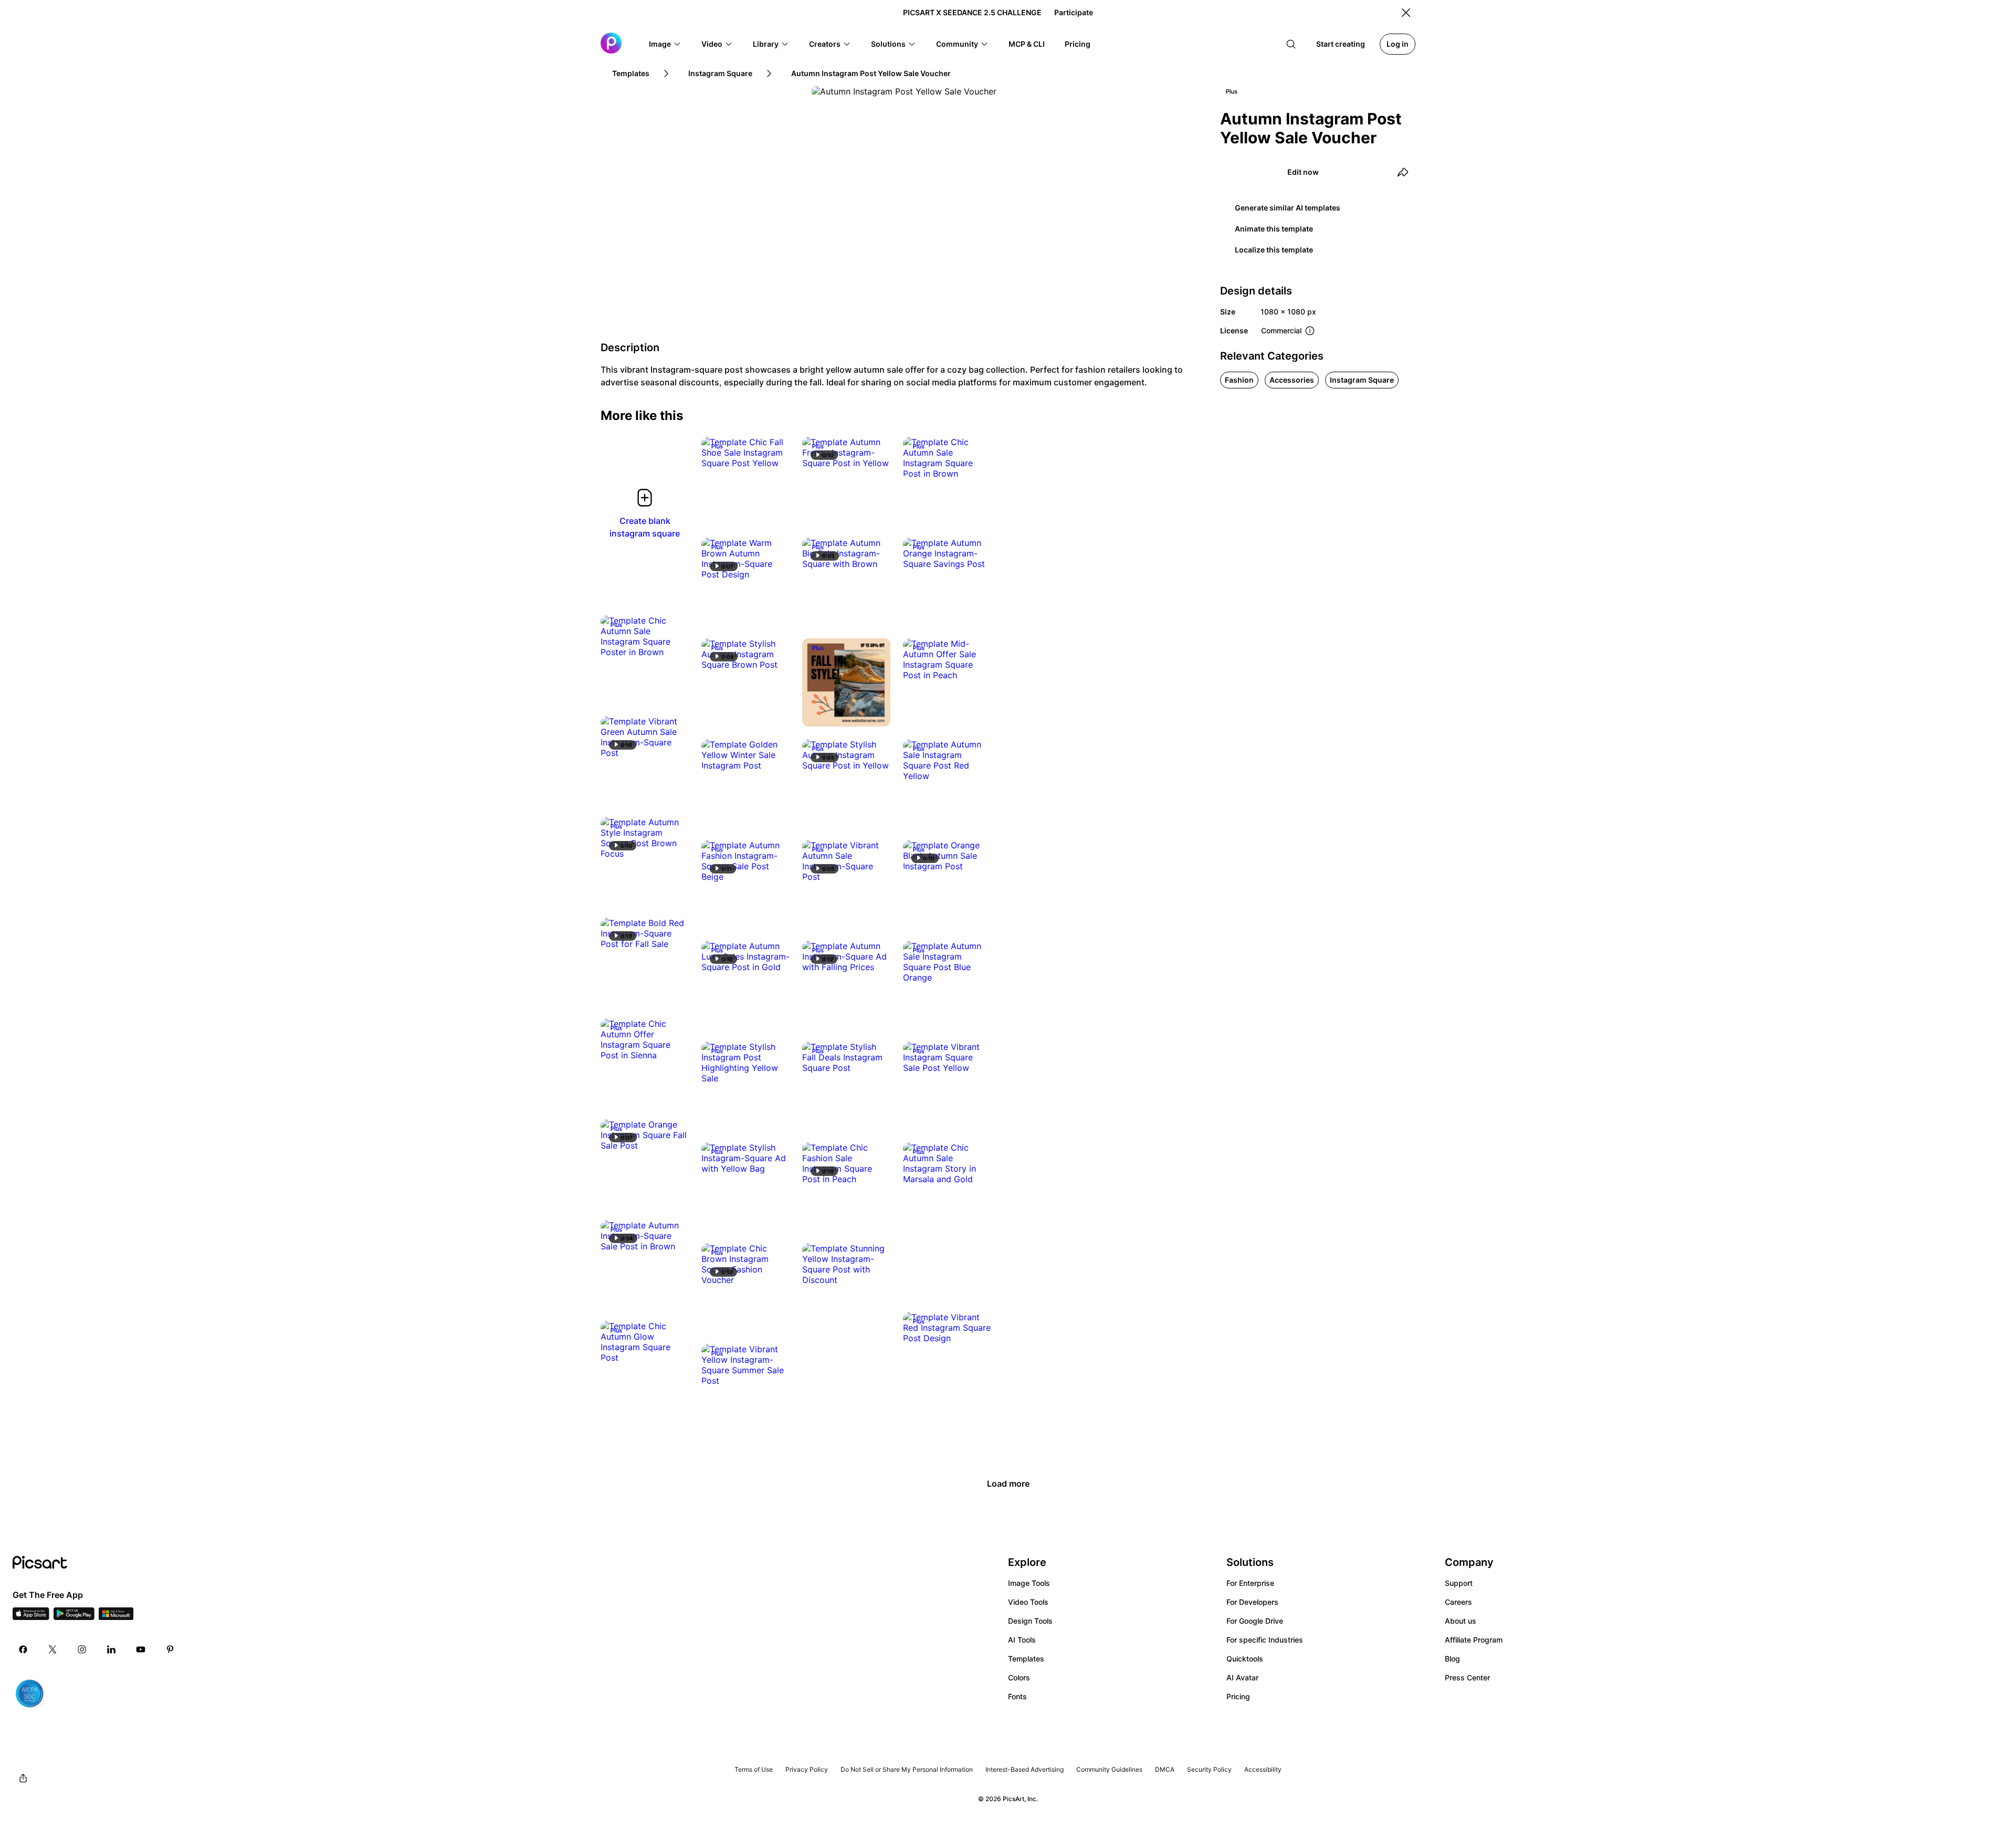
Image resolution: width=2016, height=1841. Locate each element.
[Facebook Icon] (23, 1649)
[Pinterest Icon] (170, 1649)
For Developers (1252, 1602)
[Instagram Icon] (82, 1649)
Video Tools (1028, 1602)
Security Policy (1209, 1769)
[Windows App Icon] (116, 1617)
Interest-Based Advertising (1025, 1769)
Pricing (1238, 1696)
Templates (1026, 1659)
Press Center (1467, 1677)
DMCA (1165, 1769)
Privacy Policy (807, 1769)
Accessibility (1263, 1769)
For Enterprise (1250, 1583)
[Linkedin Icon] (111, 1649)
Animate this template (1274, 229)
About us (1461, 1621)
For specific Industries (1265, 1640)
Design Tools (1030, 1621)
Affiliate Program (1474, 1640)
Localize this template (1274, 250)
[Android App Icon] (74, 1617)
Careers (1458, 1602)
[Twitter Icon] (52, 1649)
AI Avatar (1242, 1677)
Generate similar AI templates (1288, 208)
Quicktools (1245, 1659)
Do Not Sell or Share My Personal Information (907, 1769)
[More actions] (774, 453)
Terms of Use (754, 1769)
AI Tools (1022, 1640)
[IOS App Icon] (31, 1617)
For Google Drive (1255, 1621)
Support (1459, 1583)
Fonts (1017, 1696)
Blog (1452, 1659)
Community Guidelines (1109, 1769)
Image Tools (1029, 1583)
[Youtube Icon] (141, 1649)
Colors (1019, 1677)
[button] (665, 44)
